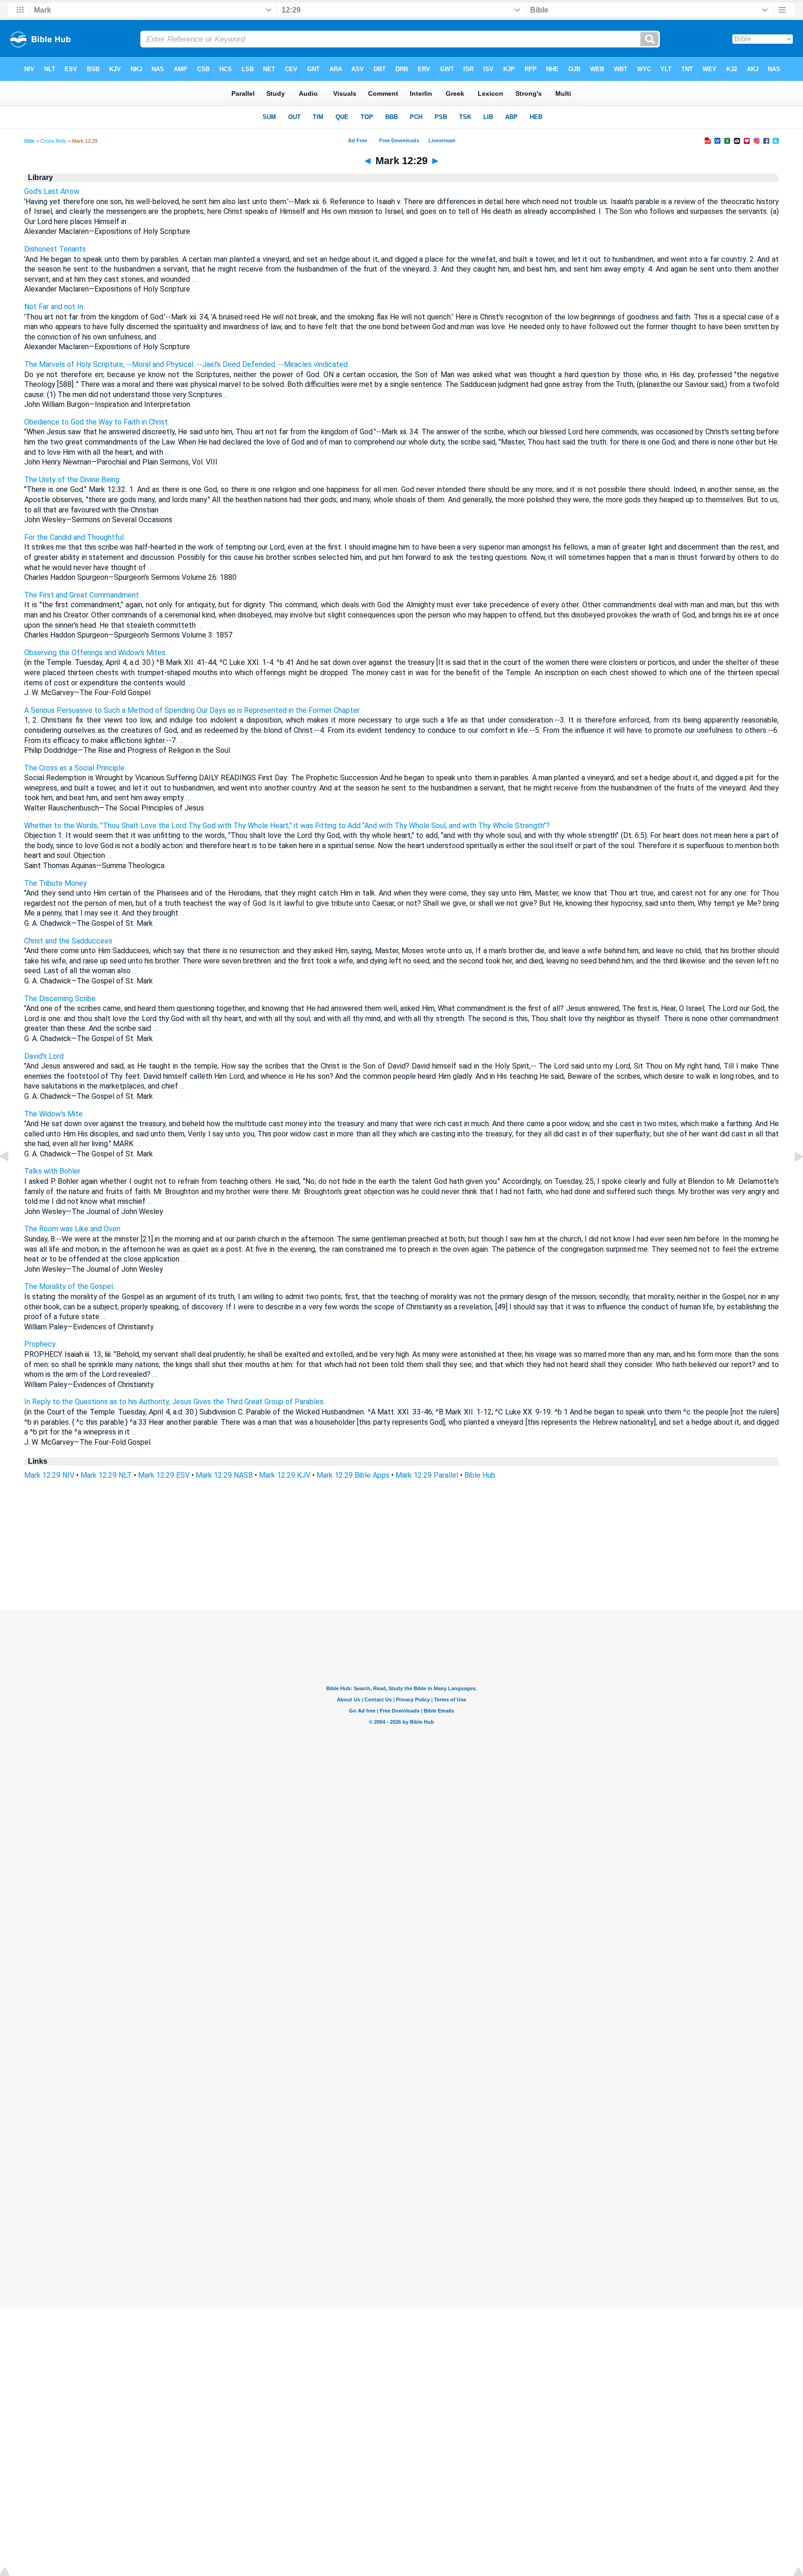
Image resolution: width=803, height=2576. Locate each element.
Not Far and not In (54, 307)
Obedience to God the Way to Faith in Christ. (97, 422)
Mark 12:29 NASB (224, 1475)
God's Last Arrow (52, 191)
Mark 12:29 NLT (106, 1475)
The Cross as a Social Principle (74, 768)
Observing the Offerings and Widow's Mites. (95, 653)
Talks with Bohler (52, 1171)
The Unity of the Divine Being (72, 480)
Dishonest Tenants (55, 249)
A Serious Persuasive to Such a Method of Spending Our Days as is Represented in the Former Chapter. (192, 710)
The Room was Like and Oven (72, 1229)
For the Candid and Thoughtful (74, 537)
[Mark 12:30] (791, 1178)
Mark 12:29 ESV (164, 1475)
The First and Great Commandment (82, 595)
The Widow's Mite (53, 1114)
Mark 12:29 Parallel (427, 1475)
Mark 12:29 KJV (285, 1475)
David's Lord (44, 1056)
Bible (30, 141)
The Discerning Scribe (60, 999)
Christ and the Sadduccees (68, 941)
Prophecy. (40, 1344)
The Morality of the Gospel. (69, 1286)
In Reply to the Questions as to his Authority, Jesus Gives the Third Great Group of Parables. (174, 1402)
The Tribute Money (56, 883)
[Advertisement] (401, 1554)
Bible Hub (480, 1475)
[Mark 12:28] (12, 1178)
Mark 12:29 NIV (49, 1475)
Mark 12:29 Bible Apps (353, 1475)
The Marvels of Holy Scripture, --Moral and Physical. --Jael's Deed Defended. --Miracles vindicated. (187, 364)
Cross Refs (53, 141)
